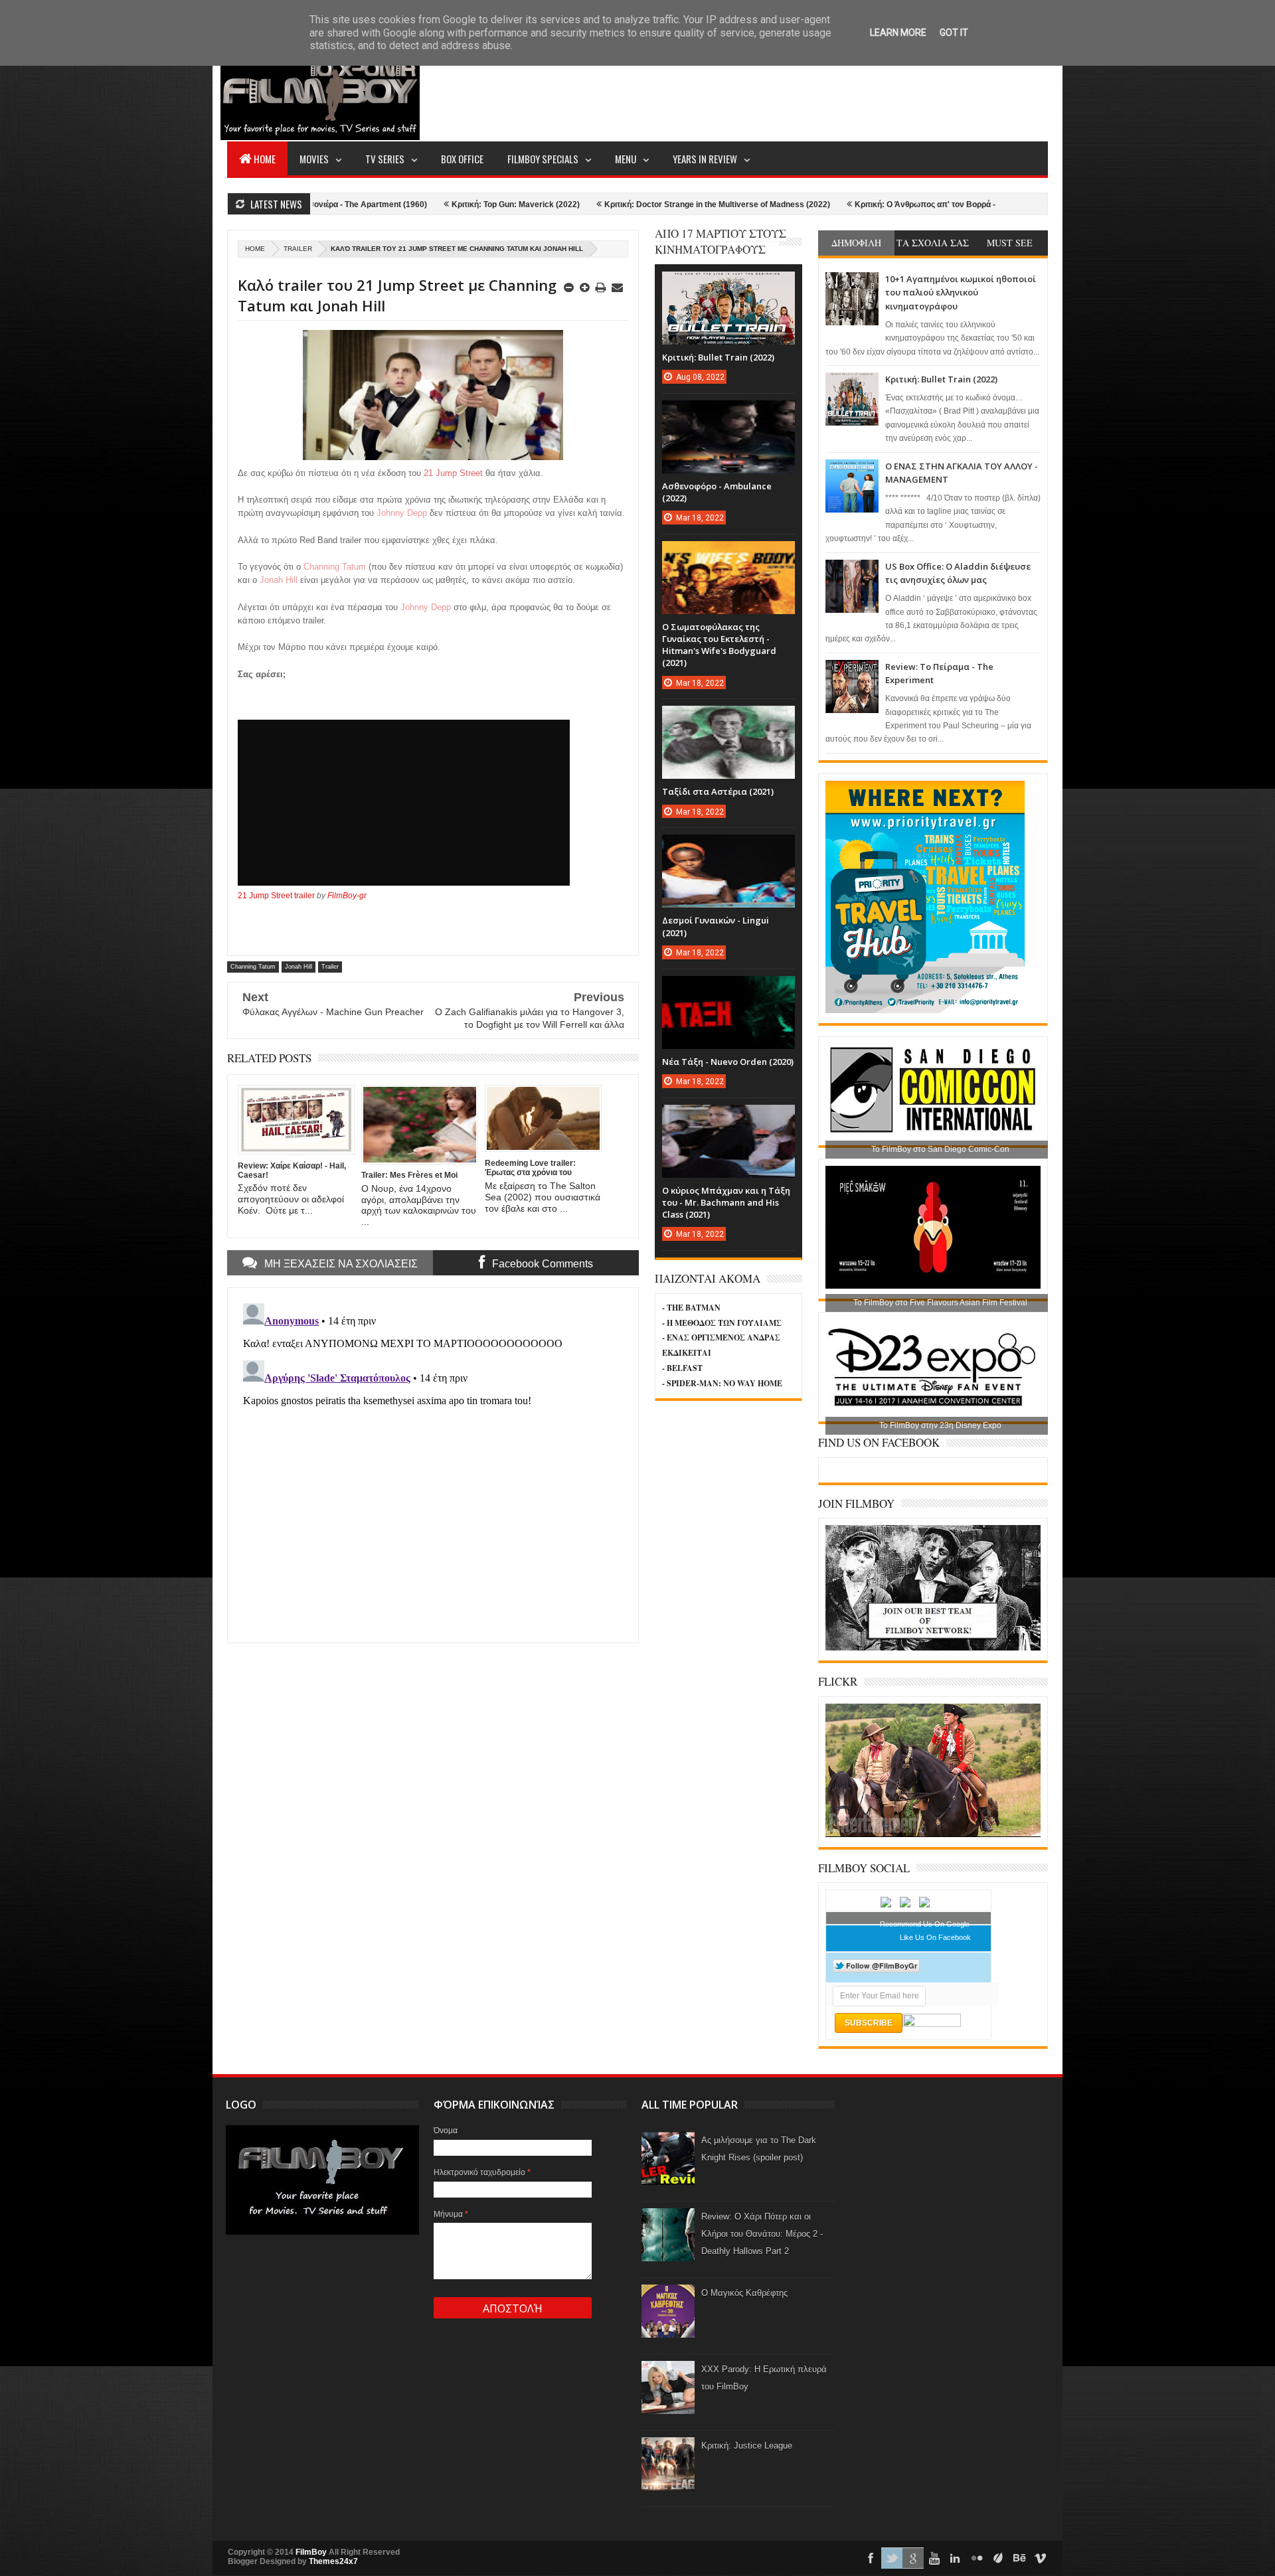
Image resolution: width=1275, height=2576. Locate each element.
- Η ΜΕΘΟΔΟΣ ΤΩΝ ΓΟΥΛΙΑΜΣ (722, 1323)
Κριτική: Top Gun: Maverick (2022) (403, 204)
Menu (626, 159)
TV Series (385, 159)
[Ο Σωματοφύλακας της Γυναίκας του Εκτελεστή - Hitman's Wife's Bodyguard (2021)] (728, 554)
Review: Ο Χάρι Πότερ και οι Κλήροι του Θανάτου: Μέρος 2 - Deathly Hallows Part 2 (762, 2234)
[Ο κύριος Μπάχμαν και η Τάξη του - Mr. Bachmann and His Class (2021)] (728, 1118)
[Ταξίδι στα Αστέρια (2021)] (728, 719)
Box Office (462, 159)
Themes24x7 (333, 2561)
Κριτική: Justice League (747, 2446)
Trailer (298, 249)
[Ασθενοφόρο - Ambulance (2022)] (728, 414)
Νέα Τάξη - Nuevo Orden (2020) (728, 1062)
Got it (954, 33)
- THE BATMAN (691, 1308)
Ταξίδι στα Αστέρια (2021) (718, 791)
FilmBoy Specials (543, 159)
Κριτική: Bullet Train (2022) (941, 379)
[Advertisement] (806, 90)
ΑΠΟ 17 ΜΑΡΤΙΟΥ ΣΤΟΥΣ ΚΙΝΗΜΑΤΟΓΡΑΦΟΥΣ (721, 241)
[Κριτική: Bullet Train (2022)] (728, 285)
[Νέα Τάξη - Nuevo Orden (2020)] (728, 989)
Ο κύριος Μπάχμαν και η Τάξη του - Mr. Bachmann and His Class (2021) (726, 1202)
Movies (314, 159)
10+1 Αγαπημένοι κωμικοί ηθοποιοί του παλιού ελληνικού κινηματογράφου (961, 292)
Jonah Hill (298, 967)
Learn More (898, 33)
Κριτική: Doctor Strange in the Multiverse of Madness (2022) (604, 204)
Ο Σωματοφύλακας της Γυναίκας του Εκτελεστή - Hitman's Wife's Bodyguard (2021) (719, 645)
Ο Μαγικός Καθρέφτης (744, 2293)
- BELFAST (682, 1368)
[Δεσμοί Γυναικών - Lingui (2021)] (728, 848)
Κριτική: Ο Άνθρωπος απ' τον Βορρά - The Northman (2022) (853, 204)
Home (265, 159)
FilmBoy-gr (347, 896)
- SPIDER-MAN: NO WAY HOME (722, 1383)
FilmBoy (311, 2552)
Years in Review (705, 159)
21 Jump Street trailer (276, 896)
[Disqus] (433, 1464)
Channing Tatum (253, 967)
